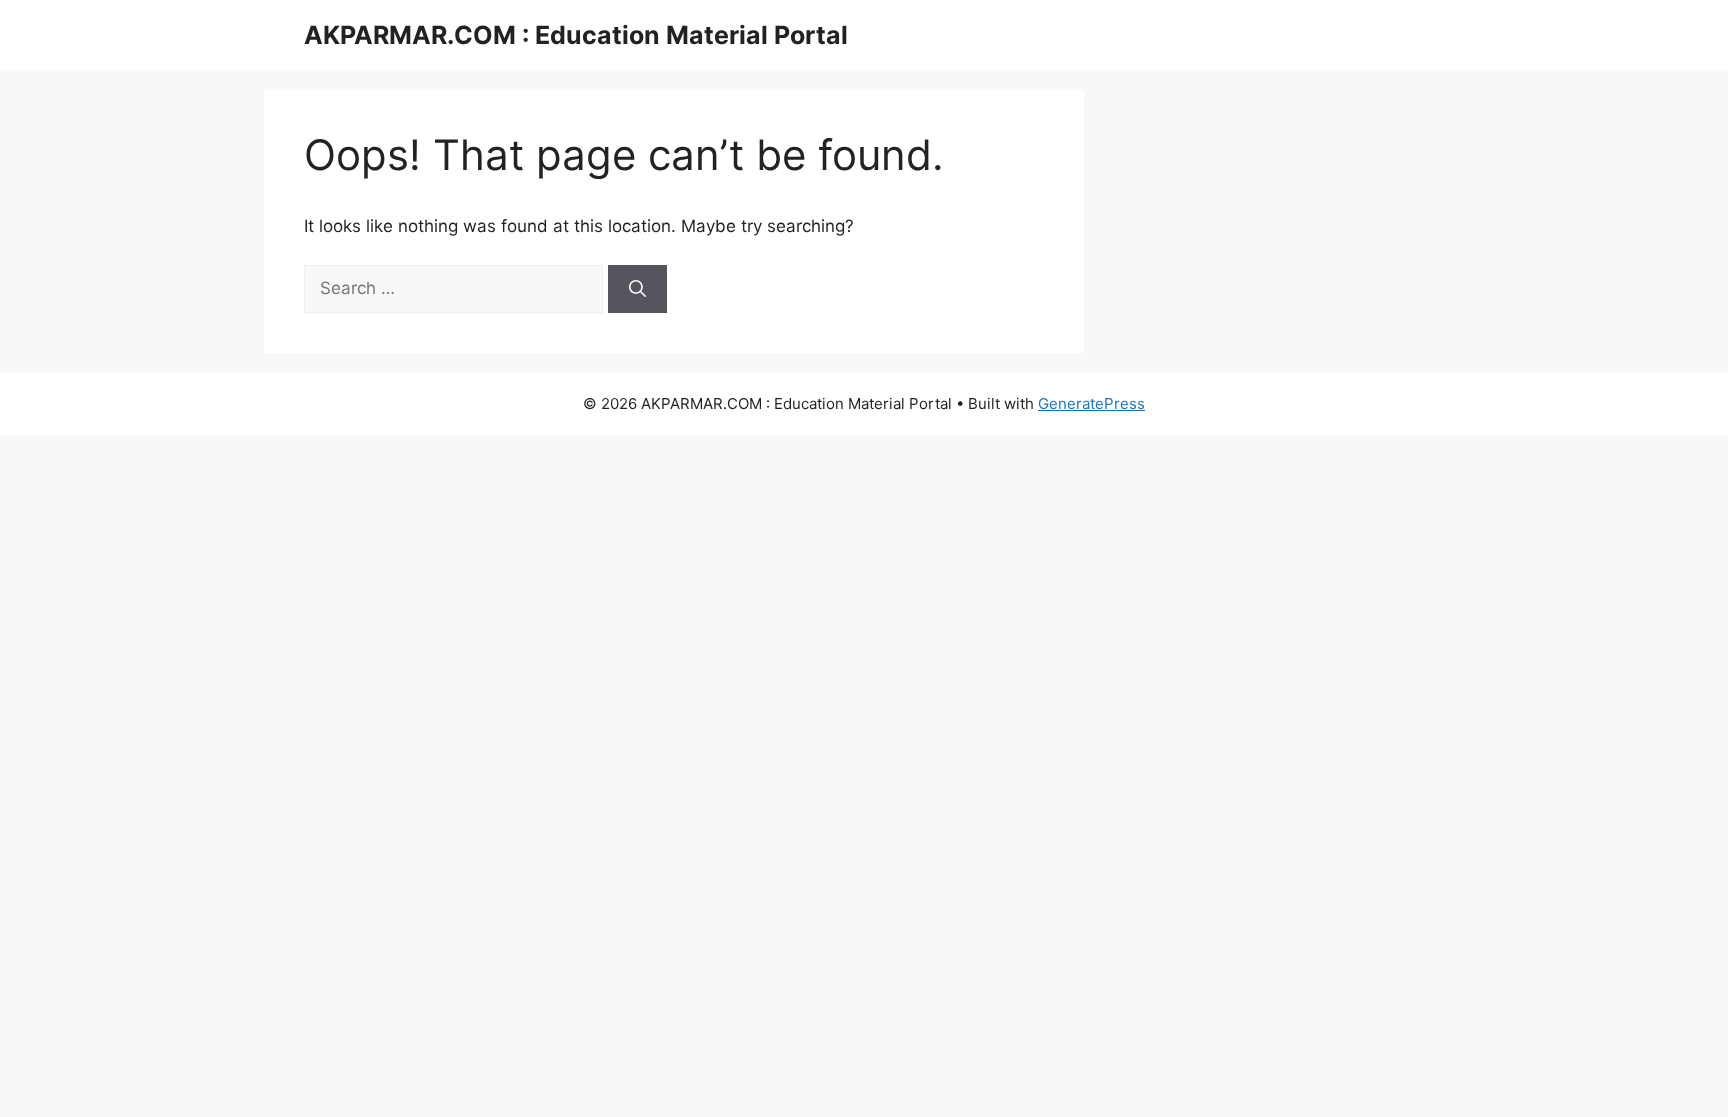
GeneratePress (1091, 403)
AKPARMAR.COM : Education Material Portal (576, 35)
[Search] (637, 289)
